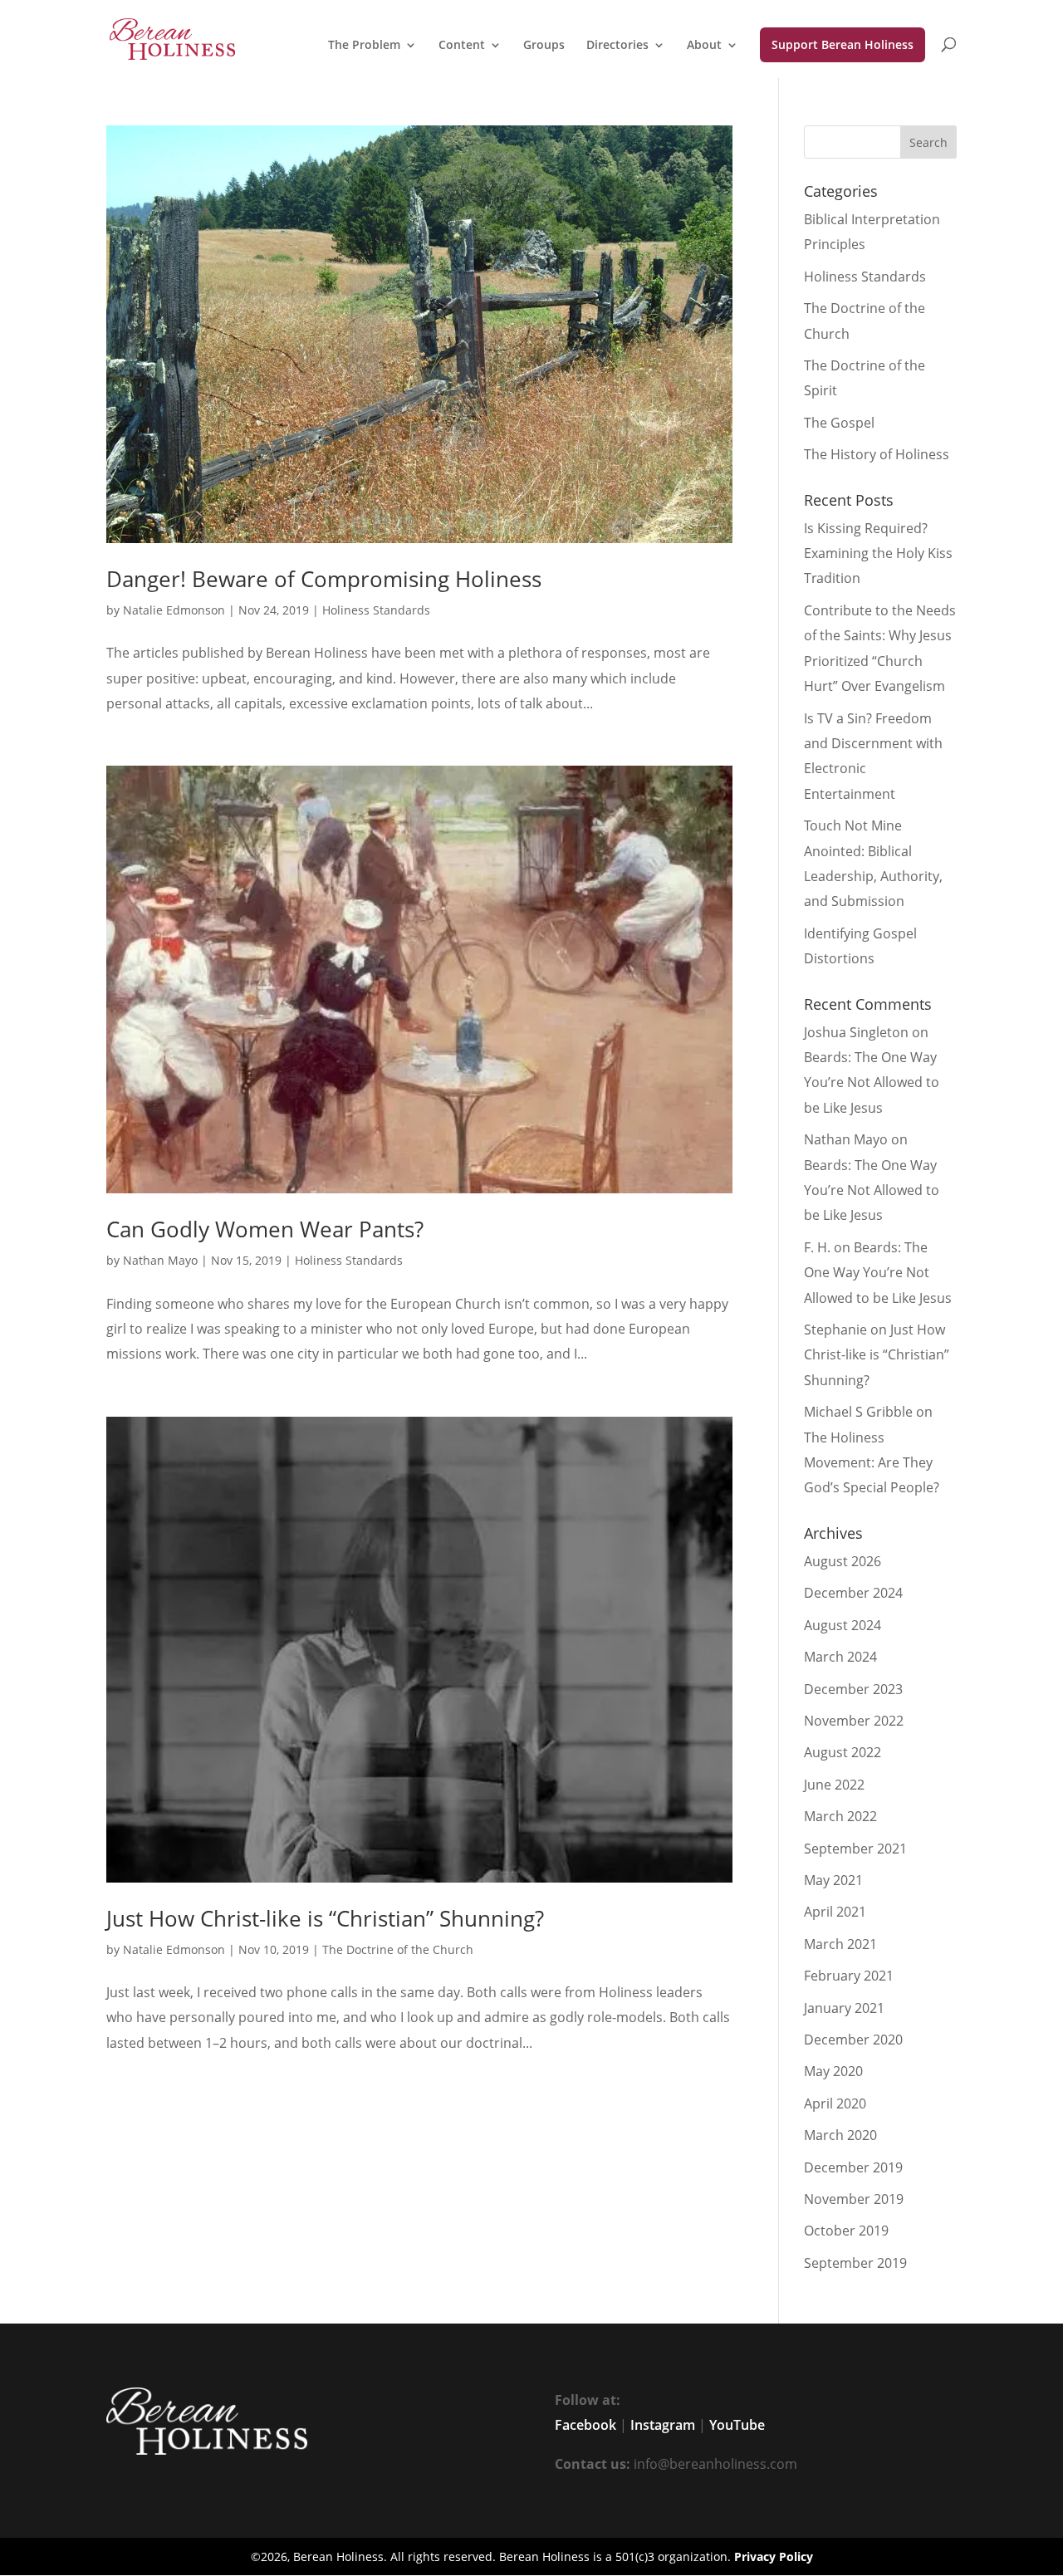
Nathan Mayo (160, 1260)
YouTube (737, 2425)
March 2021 (840, 1944)
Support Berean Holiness (843, 44)
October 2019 (846, 2231)
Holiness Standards (376, 610)
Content (462, 46)
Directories (617, 46)
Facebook (585, 2425)
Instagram (663, 2425)
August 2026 (843, 1561)
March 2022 (840, 1816)
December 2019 (853, 2167)
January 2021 (844, 2008)
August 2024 (843, 1625)
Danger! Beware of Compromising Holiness (324, 579)
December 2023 (853, 1689)
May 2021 (833, 1880)
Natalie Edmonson (174, 610)
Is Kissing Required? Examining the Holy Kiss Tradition (878, 553)
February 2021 (849, 1976)
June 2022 (834, 1785)
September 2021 (855, 1849)
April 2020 (835, 2103)
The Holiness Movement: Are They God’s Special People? (872, 1463)
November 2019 (854, 2199)
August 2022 (843, 1752)
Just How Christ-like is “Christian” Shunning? (325, 1918)
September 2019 (855, 2263)
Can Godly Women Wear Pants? (265, 1229)
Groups (544, 46)
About (704, 46)
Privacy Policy (774, 2556)
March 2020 (840, 2135)
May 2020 (833, 2071)
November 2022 (854, 1721)
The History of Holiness (877, 454)
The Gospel (839, 423)
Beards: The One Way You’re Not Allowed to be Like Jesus (872, 1082)
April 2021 (835, 1912)
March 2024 (840, 1657)
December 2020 (853, 2040)
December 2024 (853, 1593)
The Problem (364, 46)
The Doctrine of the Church (398, 1949)
